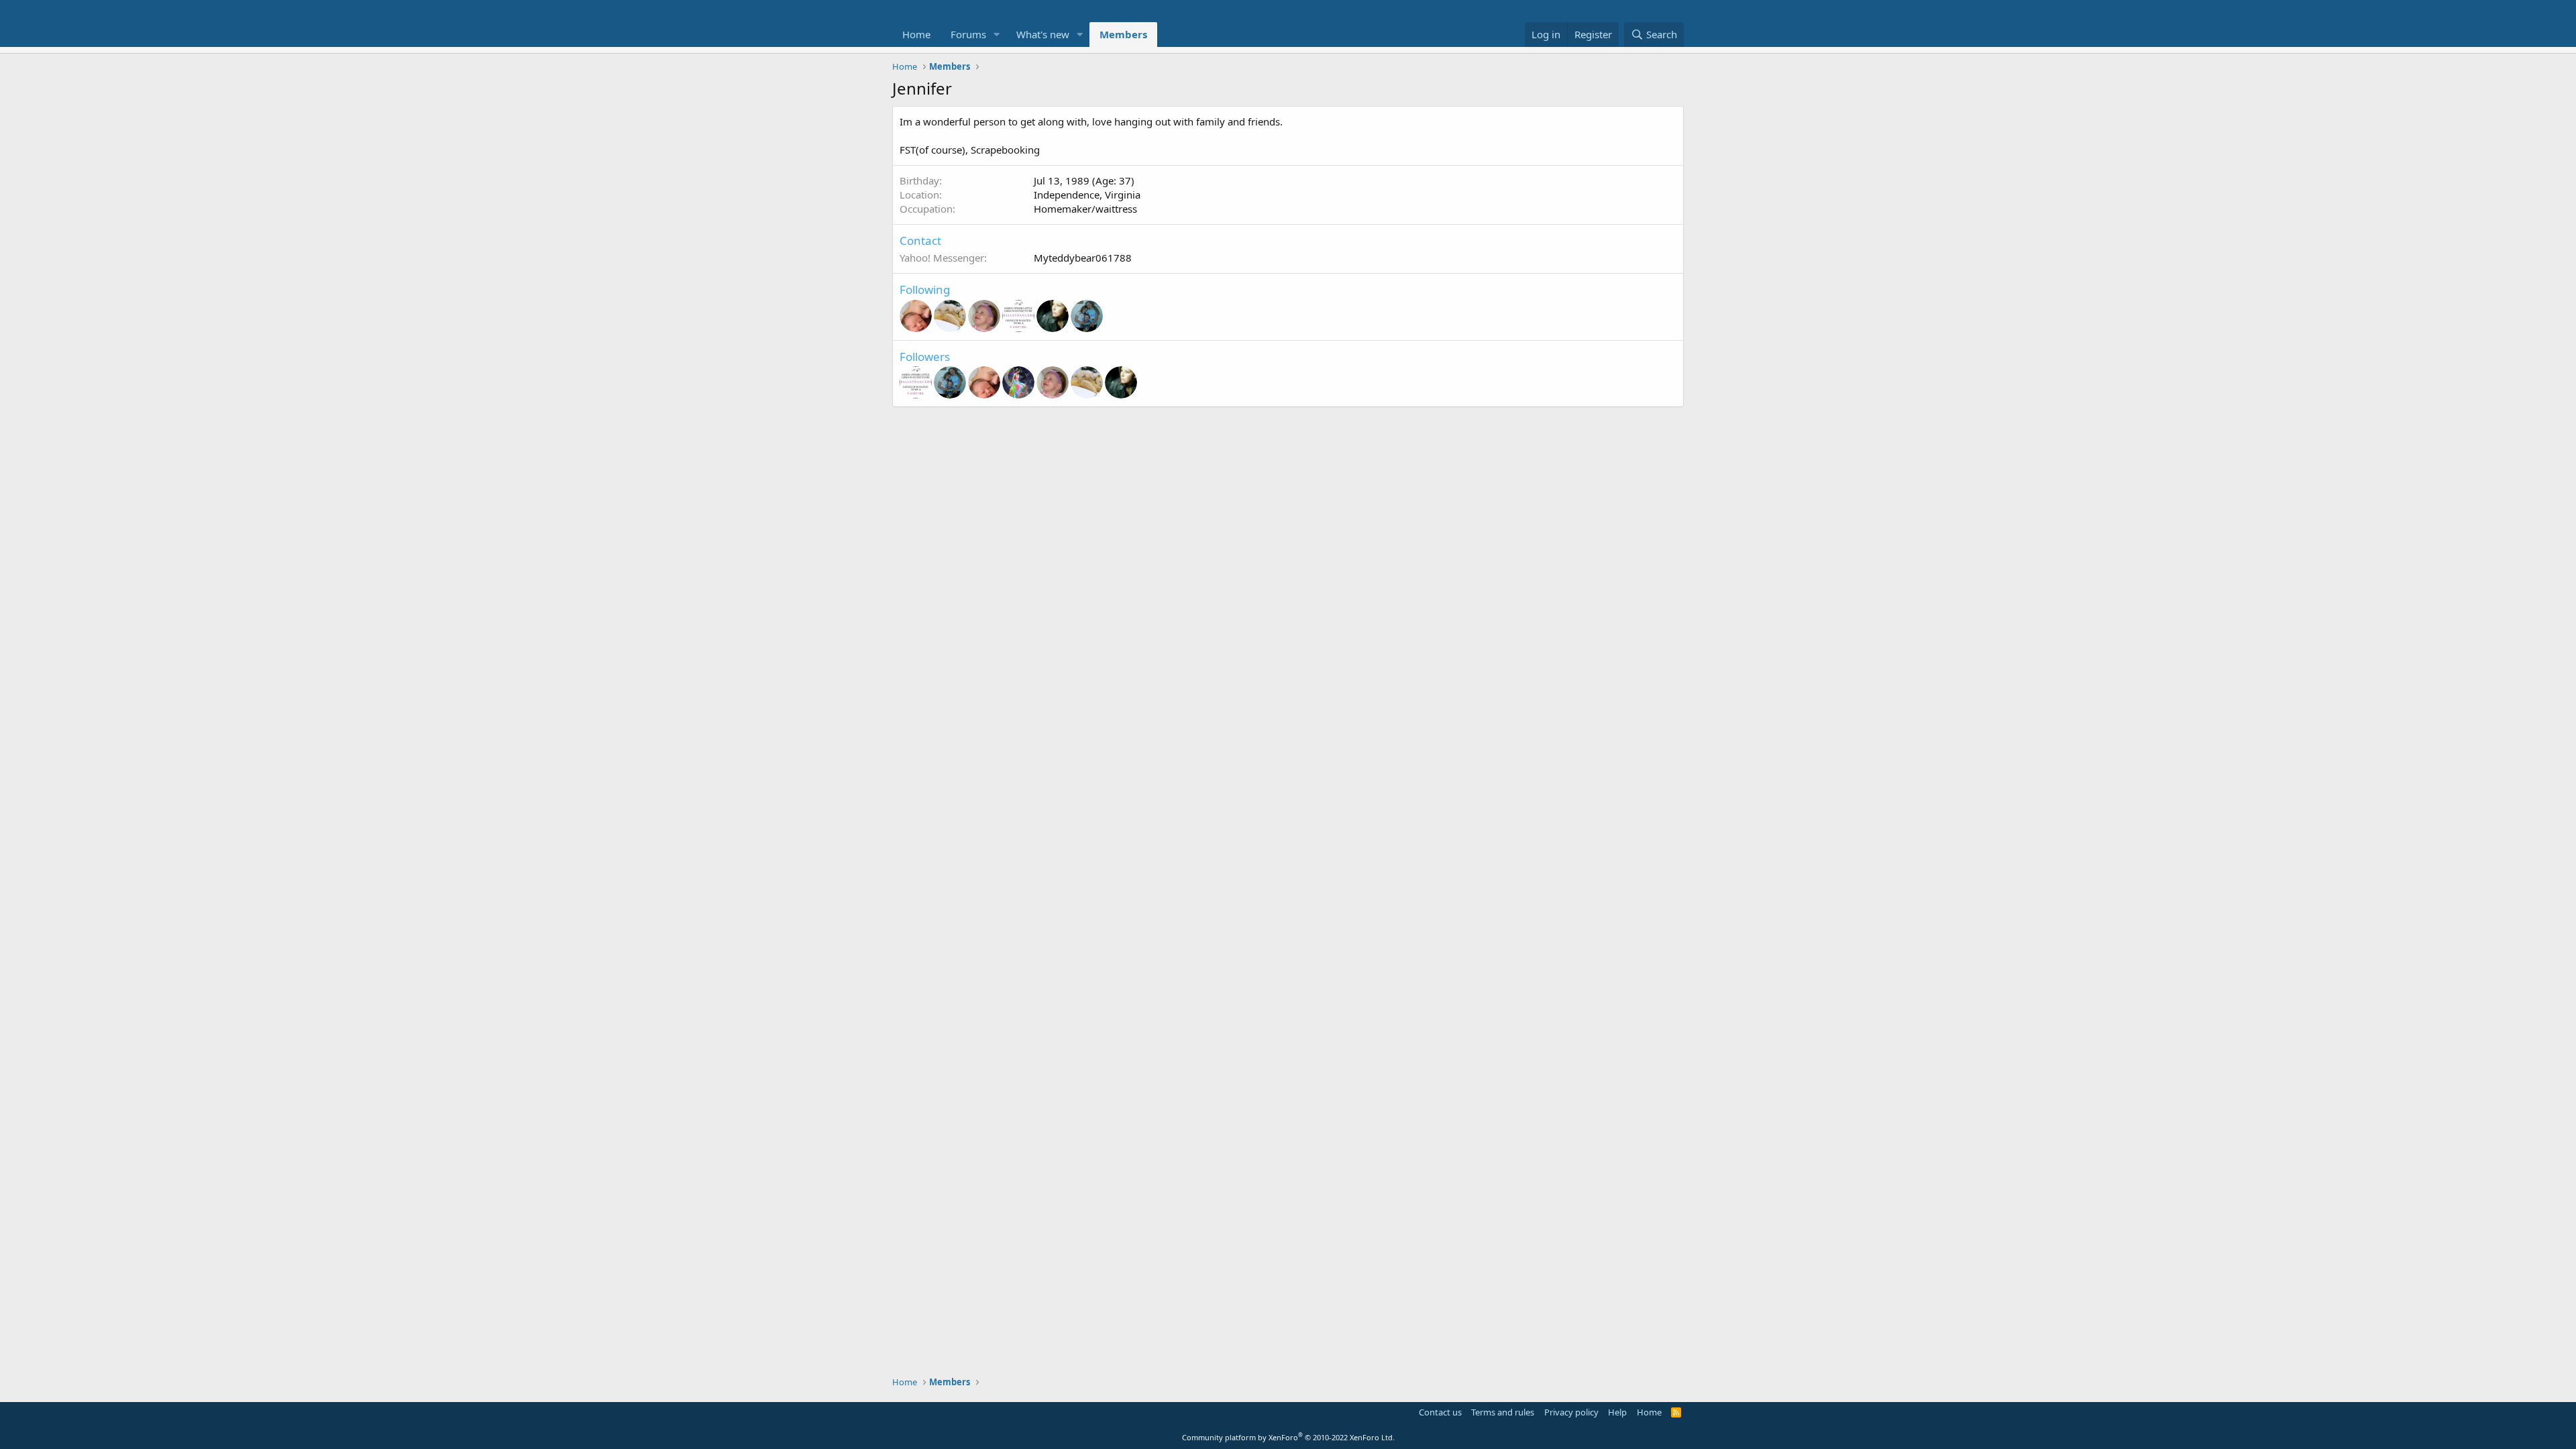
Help (1617, 1412)
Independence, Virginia (1087, 195)
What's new (1043, 34)
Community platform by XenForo (1288, 1437)
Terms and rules (1503, 1412)
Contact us (1440, 1412)
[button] (997, 35)
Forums (968, 34)
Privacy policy (1571, 1412)
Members (1123, 34)
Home (916, 34)
